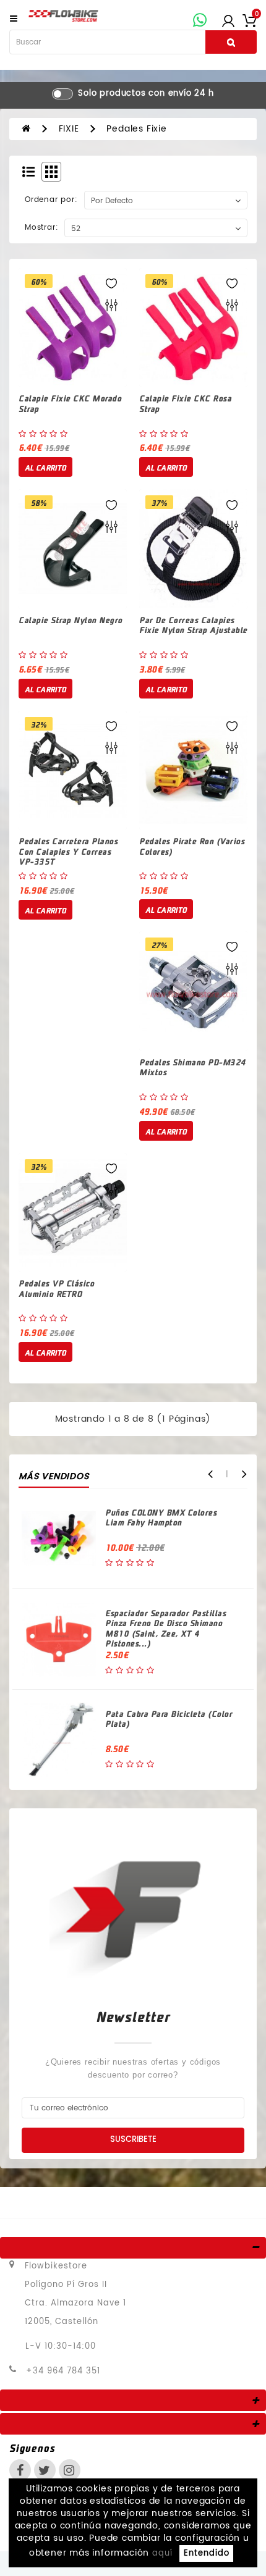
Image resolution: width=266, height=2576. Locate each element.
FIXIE (69, 129)
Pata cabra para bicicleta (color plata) (169, 1719)
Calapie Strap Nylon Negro (71, 620)
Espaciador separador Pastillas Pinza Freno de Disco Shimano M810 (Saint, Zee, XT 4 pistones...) (165, 1628)
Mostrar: (41, 228)
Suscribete (133, 2140)
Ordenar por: (51, 200)
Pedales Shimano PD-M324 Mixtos (193, 1067)
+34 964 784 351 (63, 2371)
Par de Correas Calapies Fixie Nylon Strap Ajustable (193, 625)
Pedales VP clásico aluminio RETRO (56, 1288)
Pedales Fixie (136, 129)
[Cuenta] (228, 20)
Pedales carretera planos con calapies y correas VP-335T (68, 851)
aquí (162, 2553)
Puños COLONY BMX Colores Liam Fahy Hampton (161, 1517)
